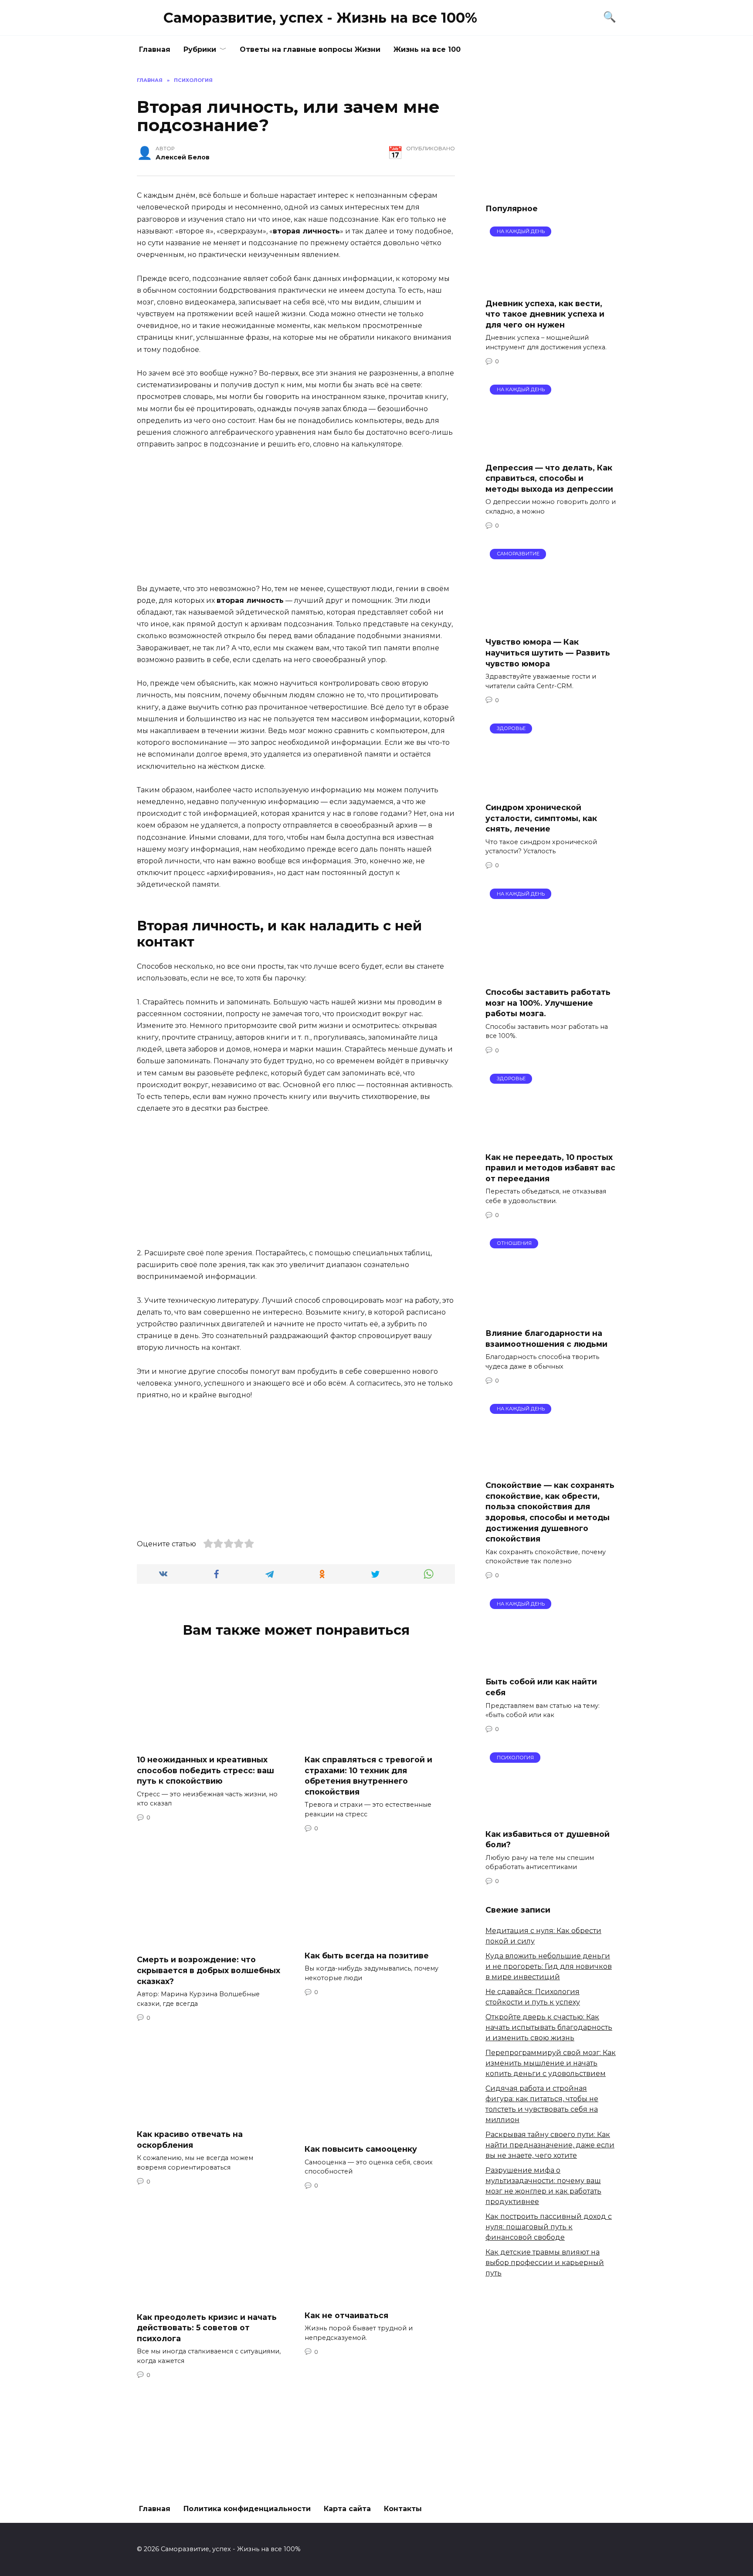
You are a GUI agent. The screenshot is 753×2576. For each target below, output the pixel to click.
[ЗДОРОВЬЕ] (551, 790)
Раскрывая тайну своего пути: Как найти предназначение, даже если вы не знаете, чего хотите (550, 2145)
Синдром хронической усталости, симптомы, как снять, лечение (541, 818)
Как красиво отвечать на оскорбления (190, 2140)
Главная (155, 49)
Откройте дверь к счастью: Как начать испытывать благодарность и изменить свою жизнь (549, 2027)
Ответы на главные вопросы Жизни (310, 49)
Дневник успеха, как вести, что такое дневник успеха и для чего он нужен (545, 314)
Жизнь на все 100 (427, 49)
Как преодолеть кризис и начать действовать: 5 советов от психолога (207, 2327)
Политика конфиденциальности (247, 2509)
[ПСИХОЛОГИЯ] (551, 1816)
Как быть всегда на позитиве (367, 1956)
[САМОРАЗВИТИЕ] (551, 624)
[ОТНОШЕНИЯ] (551, 1316)
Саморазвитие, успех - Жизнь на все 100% (320, 18)
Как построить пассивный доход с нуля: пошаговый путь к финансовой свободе (549, 2227)
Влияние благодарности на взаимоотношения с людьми (546, 1339)
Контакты (403, 2509)
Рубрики (200, 49)
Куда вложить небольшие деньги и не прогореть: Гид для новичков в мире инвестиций (549, 1966)
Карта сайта (347, 2509)
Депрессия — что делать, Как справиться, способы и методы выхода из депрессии (549, 478)
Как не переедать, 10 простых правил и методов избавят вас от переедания (550, 1167)
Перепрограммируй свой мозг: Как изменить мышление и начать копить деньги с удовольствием (551, 2063)
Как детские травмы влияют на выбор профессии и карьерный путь (545, 2263)
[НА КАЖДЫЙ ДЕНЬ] (551, 286)
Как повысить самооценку (361, 2149)
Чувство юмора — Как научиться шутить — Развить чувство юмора (548, 652)
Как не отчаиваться (346, 2315)
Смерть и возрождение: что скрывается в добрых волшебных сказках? (209, 1970)
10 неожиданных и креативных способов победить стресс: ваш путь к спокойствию (205, 1770)
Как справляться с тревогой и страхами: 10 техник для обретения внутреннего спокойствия (368, 1776)
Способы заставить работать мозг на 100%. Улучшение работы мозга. (548, 1003)
